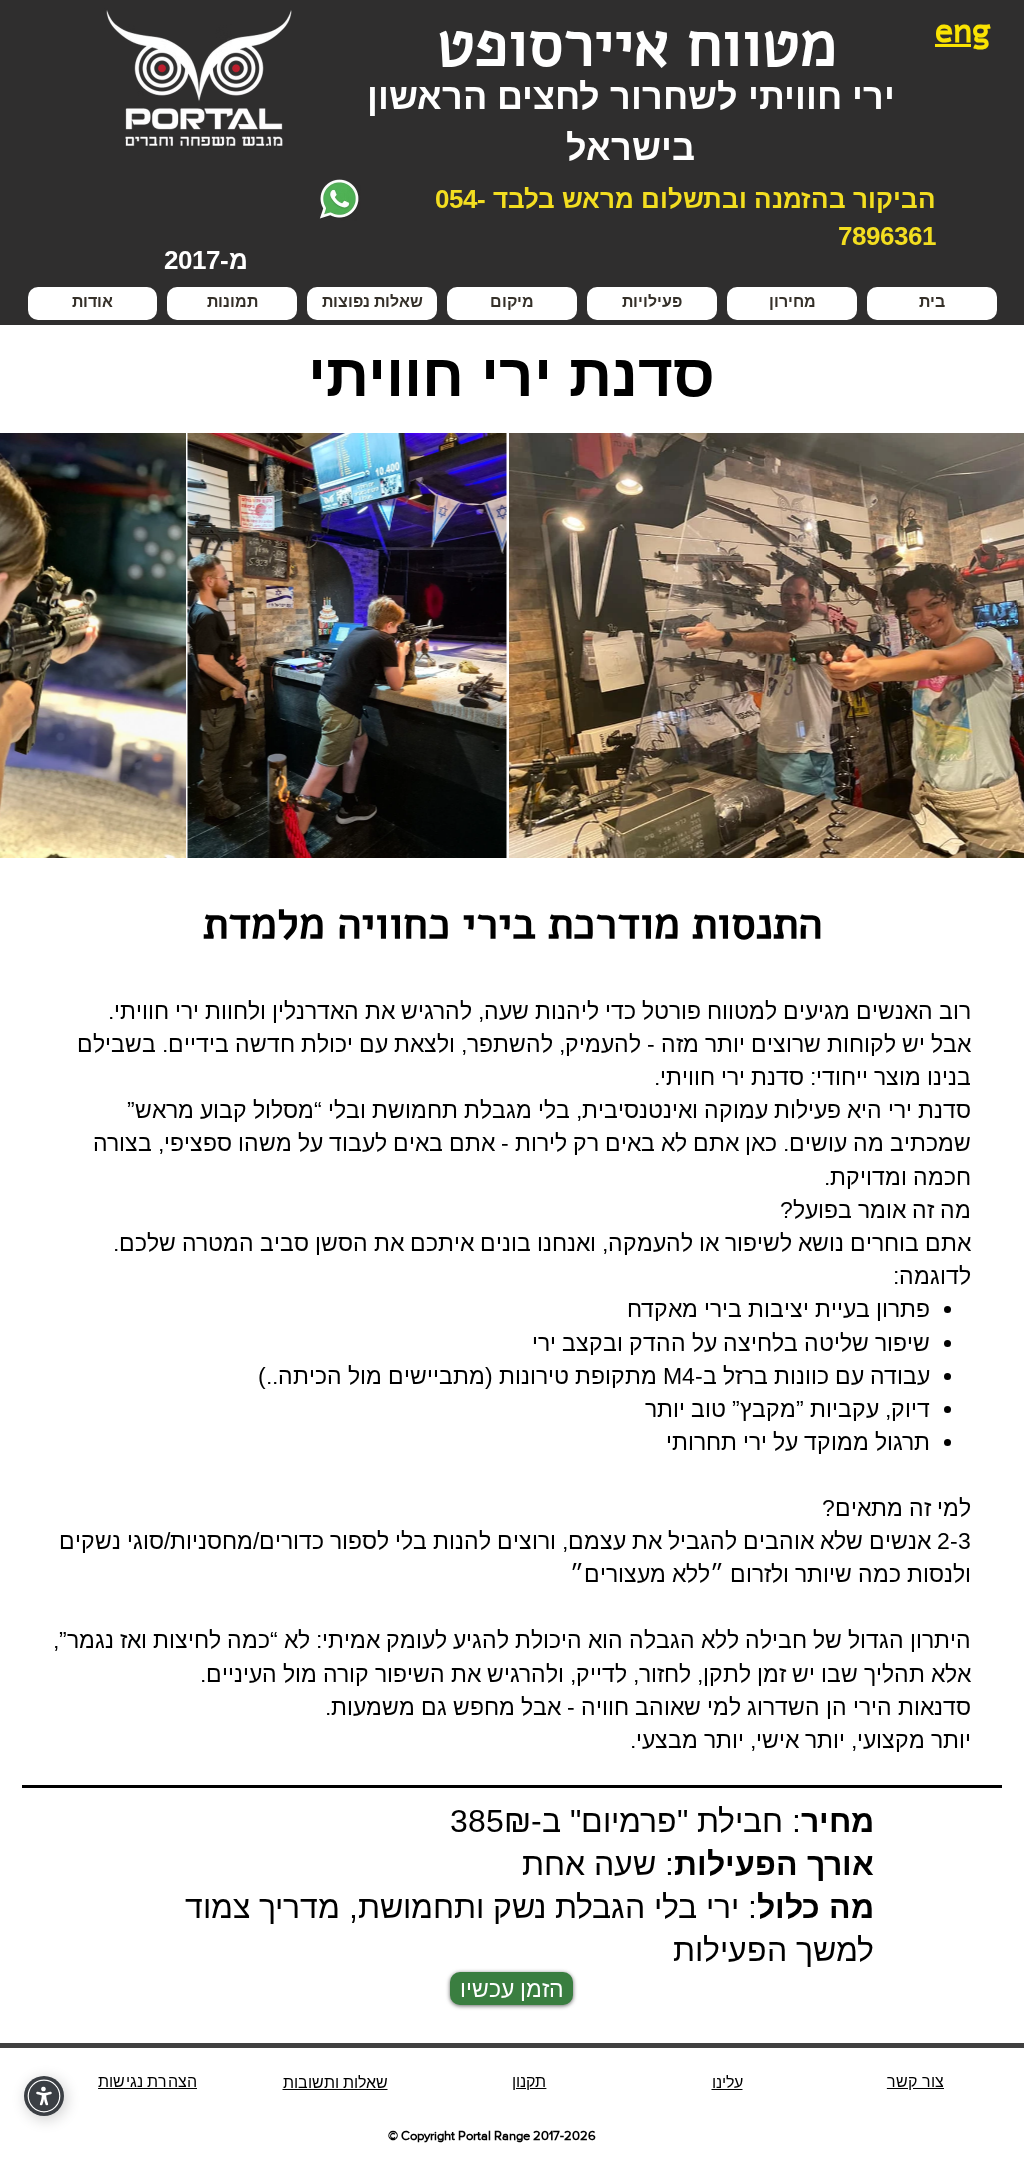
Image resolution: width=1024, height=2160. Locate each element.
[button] (652, 303)
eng (963, 31)
